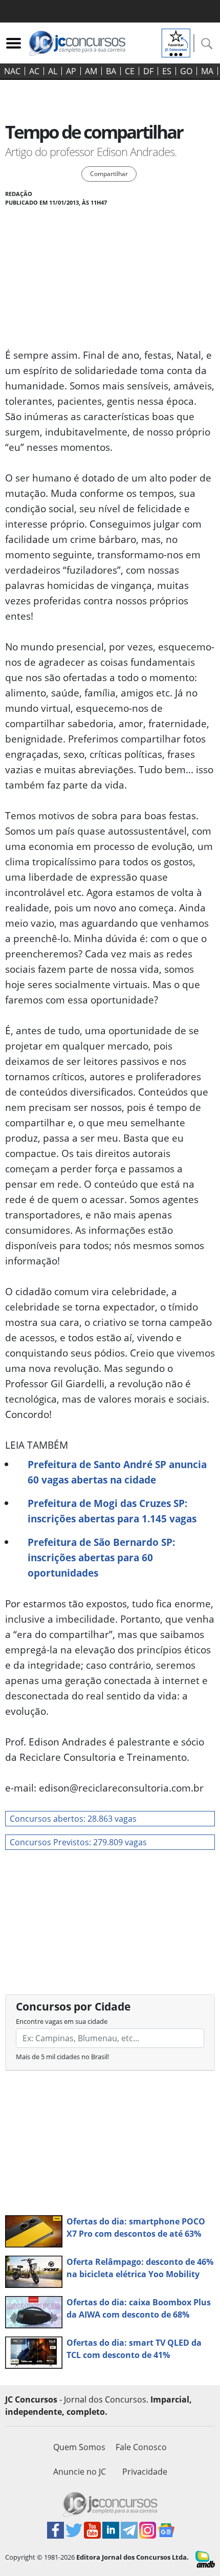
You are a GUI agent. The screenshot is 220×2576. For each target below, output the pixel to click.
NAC (12, 71)
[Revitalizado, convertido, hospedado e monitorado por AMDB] (205, 2559)
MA (207, 71)
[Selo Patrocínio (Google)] (176, 42)
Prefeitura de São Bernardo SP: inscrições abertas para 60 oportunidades (101, 1557)
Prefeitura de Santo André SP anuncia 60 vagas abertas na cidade (117, 1472)
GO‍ (186, 71)
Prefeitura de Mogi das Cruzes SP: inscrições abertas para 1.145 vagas (112, 1511)
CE (130, 71)
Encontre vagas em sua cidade (62, 2021)
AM (91, 71)
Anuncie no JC (80, 2472)
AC (34, 71)
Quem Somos (79, 2447)
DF (148, 71)
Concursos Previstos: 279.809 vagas (78, 1842)
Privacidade (145, 2472)
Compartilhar (109, 174)
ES (167, 71)
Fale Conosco (141, 2447)
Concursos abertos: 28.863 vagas (73, 1819)
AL (53, 71)
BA (111, 71)
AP (71, 71)
